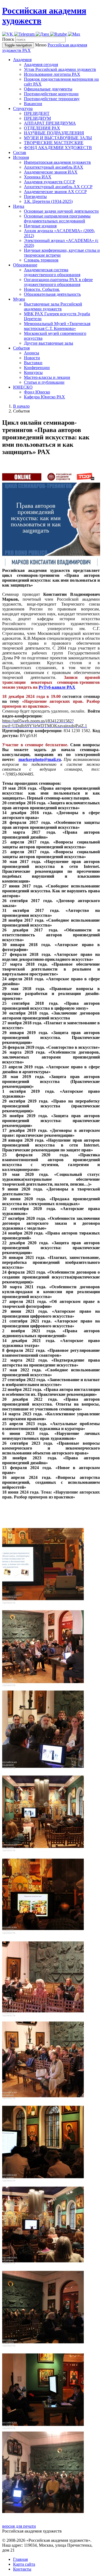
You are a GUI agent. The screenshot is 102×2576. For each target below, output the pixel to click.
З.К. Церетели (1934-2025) (48, 201)
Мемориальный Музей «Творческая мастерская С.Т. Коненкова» (57, 326)
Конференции (37, 368)
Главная (20, 2559)
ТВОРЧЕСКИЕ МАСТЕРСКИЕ (54, 143)
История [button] (21, 157)
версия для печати (19, 2526)
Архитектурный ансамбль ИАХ (54, 167)
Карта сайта (24, 2564)
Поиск (8, 39)
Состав (20, 152)
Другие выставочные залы (49, 343)
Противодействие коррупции (51, 94)
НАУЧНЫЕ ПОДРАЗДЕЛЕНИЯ (54, 133)
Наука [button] (19, 206)
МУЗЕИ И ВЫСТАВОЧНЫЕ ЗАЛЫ (58, 138)
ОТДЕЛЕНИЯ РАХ (42, 128)
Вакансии (33, 104)
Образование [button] (25, 265)
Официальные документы (48, 89)
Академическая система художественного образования (52, 272)
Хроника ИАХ (38, 177)
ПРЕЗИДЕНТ (37, 113)
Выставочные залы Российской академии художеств (53, 306)
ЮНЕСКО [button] (23, 387)
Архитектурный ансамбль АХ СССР (58, 187)
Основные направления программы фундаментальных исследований (57, 218)
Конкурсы (33, 372)
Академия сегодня (41, 64)
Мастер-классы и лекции (47, 377)
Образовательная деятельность (52, 294)
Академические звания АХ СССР (55, 192)
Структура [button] (23, 108)
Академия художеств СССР (50, 182)
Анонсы (32, 353)
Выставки (33, 363)
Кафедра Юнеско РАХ (44, 397)
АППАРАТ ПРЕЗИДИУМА (50, 123)
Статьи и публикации (44, 382)
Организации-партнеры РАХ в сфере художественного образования (58, 282)
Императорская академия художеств (57, 162)
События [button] (21, 348)
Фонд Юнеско (37, 392)
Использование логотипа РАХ (52, 74)
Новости (32, 358)
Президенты (35, 196)
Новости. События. (42, 289)
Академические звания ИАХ (51, 172)
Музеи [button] (19, 299)
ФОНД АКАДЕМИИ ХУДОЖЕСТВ (58, 148)
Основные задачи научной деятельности (61, 211)
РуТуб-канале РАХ (57, 687)
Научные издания (40, 226)
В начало (21, 406)
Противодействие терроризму (52, 99)
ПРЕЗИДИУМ (37, 118)
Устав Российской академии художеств (60, 69)
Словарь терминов (41, 260)
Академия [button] (22, 60)
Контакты (22, 2569)
